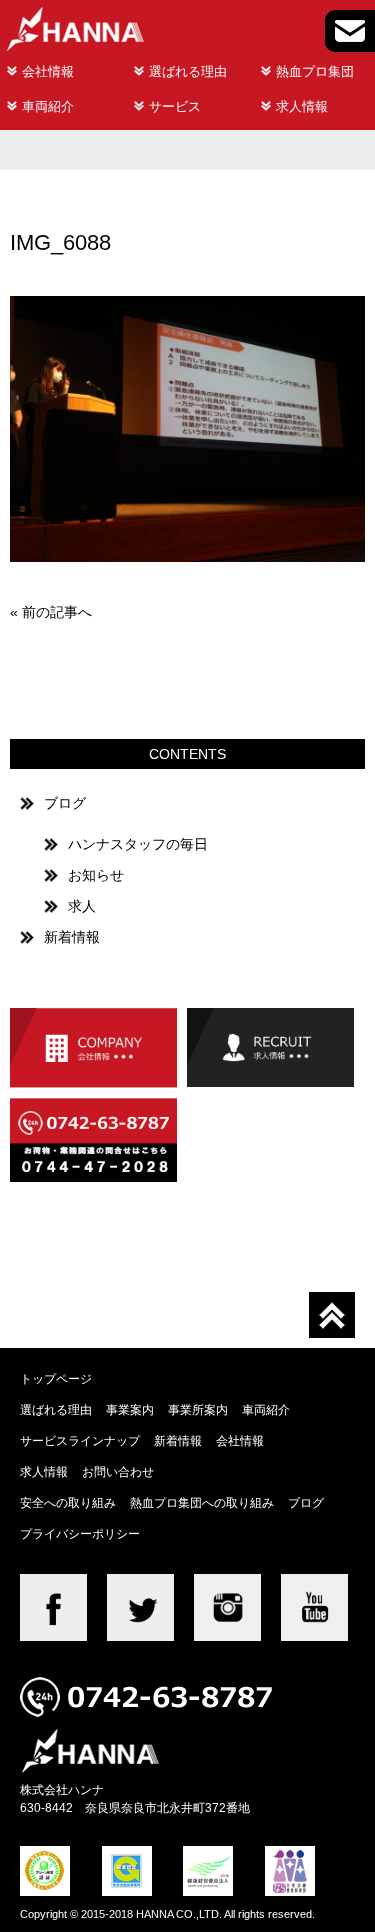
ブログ (65, 803)
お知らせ (96, 875)
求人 (82, 906)
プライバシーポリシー (80, 1533)
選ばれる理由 (188, 71)
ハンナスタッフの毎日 (138, 844)
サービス (175, 106)
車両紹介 (48, 106)
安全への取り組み (68, 1502)
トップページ (56, 1378)
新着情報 (72, 937)
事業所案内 (198, 1409)
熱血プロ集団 (315, 71)
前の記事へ (57, 612)
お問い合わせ (118, 1471)
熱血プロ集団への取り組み (202, 1502)
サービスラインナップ (80, 1440)
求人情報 (302, 106)
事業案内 (130, 1409)
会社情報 (48, 71)
